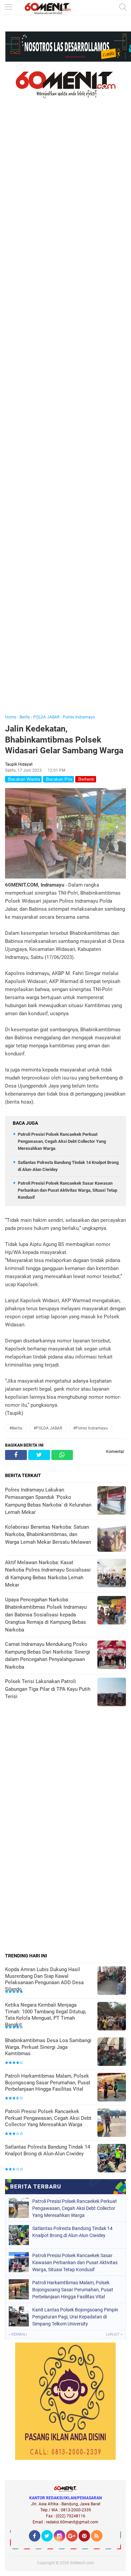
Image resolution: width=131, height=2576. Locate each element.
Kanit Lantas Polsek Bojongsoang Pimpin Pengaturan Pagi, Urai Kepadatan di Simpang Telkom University (75, 2317)
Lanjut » (114, 2334)
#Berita (16, 1428)
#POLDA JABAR (48, 1428)
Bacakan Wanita (23, 779)
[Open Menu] (8, 8)
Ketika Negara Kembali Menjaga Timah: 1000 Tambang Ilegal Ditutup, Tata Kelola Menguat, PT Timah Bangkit (46, 2015)
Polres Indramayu (79, 717)
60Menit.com (82, 2563)
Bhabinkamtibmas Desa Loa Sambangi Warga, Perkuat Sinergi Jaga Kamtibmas (48, 2047)
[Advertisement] (65, 416)
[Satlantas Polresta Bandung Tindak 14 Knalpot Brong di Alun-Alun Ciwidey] (112, 2159)
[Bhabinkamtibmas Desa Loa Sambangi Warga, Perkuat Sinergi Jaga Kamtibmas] (112, 2052)
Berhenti (86, 779)
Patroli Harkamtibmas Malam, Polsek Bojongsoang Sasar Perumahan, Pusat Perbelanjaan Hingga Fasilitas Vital (48, 2082)
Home (11, 717)
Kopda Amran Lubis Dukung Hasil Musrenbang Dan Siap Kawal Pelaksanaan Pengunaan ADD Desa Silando (44, 1979)
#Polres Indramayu (91, 1428)
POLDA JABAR (46, 717)
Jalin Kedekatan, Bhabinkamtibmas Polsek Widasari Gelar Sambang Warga (64, 740)
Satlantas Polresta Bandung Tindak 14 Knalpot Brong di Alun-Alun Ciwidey (48, 2150)
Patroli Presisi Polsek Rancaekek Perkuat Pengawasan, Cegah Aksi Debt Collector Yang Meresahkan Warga (62, 1141)
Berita (25, 717)
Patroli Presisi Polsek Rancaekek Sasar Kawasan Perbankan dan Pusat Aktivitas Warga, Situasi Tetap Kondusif (68, 1190)
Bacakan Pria (58, 779)
